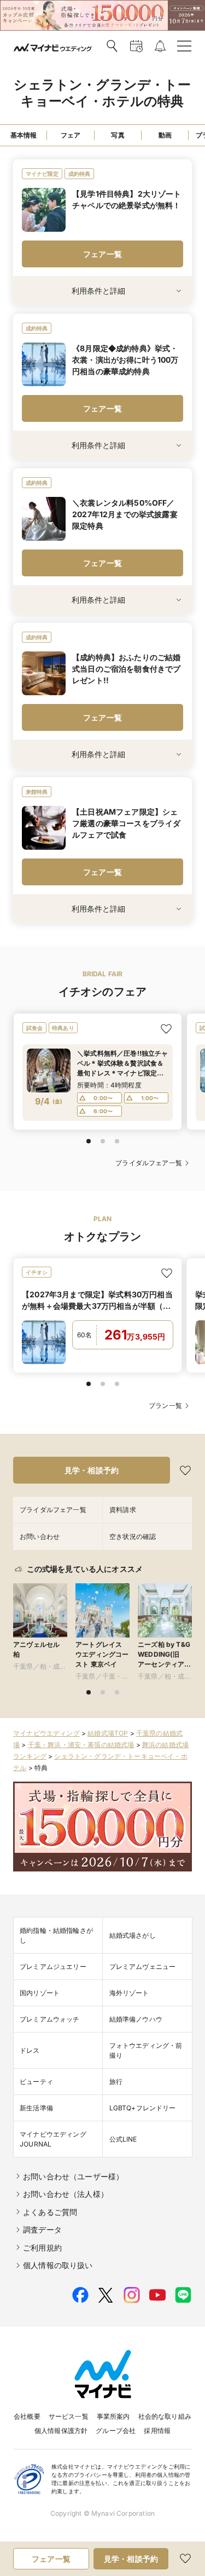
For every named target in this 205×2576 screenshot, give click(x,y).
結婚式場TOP (108, 1733)
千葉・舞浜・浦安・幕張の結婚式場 (81, 1745)
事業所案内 (113, 2416)
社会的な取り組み (165, 2416)
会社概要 (27, 2416)
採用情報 (157, 2431)
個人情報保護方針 (61, 2431)
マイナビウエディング (46, 1733)
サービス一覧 (69, 2416)
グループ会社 (116, 2431)
